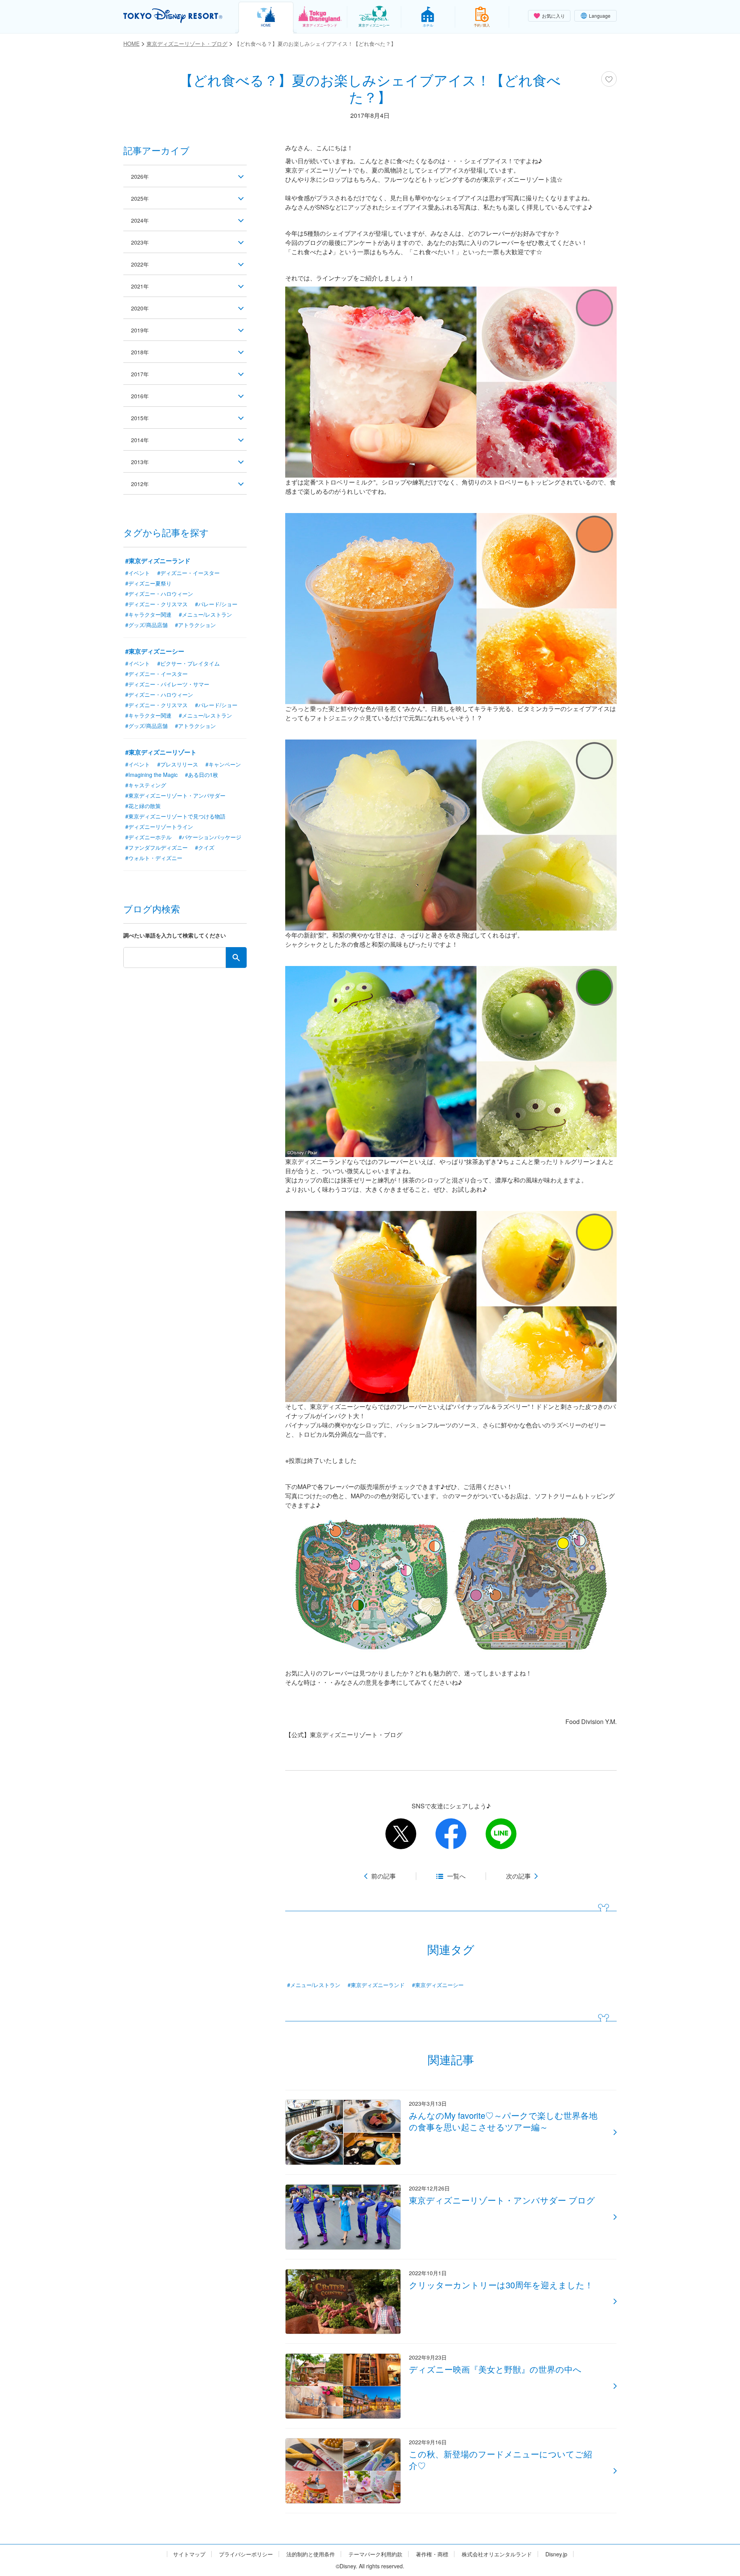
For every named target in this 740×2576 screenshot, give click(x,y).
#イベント (138, 573)
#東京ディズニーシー (438, 1985)
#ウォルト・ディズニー (154, 858)
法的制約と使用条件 (311, 2554)
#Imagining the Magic (151, 775)
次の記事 (518, 1876)
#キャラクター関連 (148, 614)
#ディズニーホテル (148, 837)
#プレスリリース (178, 764)
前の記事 (383, 1876)
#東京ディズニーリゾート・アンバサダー (175, 795)
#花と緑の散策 (143, 806)
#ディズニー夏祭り (148, 583)
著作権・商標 (432, 2554)
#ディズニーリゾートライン (159, 827)
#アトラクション (195, 625)
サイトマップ (189, 2554)
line (501, 1834)
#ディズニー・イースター (188, 573)
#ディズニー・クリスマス (156, 604)
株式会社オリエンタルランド (497, 2554)
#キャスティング (146, 785)
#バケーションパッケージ (210, 837)
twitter (401, 1834)
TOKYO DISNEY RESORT (173, 16)
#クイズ (205, 847)
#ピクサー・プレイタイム (188, 663)
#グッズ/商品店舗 (146, 625)
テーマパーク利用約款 (375, 2554)
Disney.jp (556, 2554)
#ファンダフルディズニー (156, 847)
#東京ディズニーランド (376, 1985)
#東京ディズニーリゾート (161, 752)
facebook (451, 1834)
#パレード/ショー (216, 604)
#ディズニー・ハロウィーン (159, 594)
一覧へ (456, 1876)
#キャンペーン (223, 764)
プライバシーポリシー (246, 2554)
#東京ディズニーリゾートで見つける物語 (175, 816)
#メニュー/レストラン (314, 1985)
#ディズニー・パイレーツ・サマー (167, 684)
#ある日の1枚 (202, 775)
